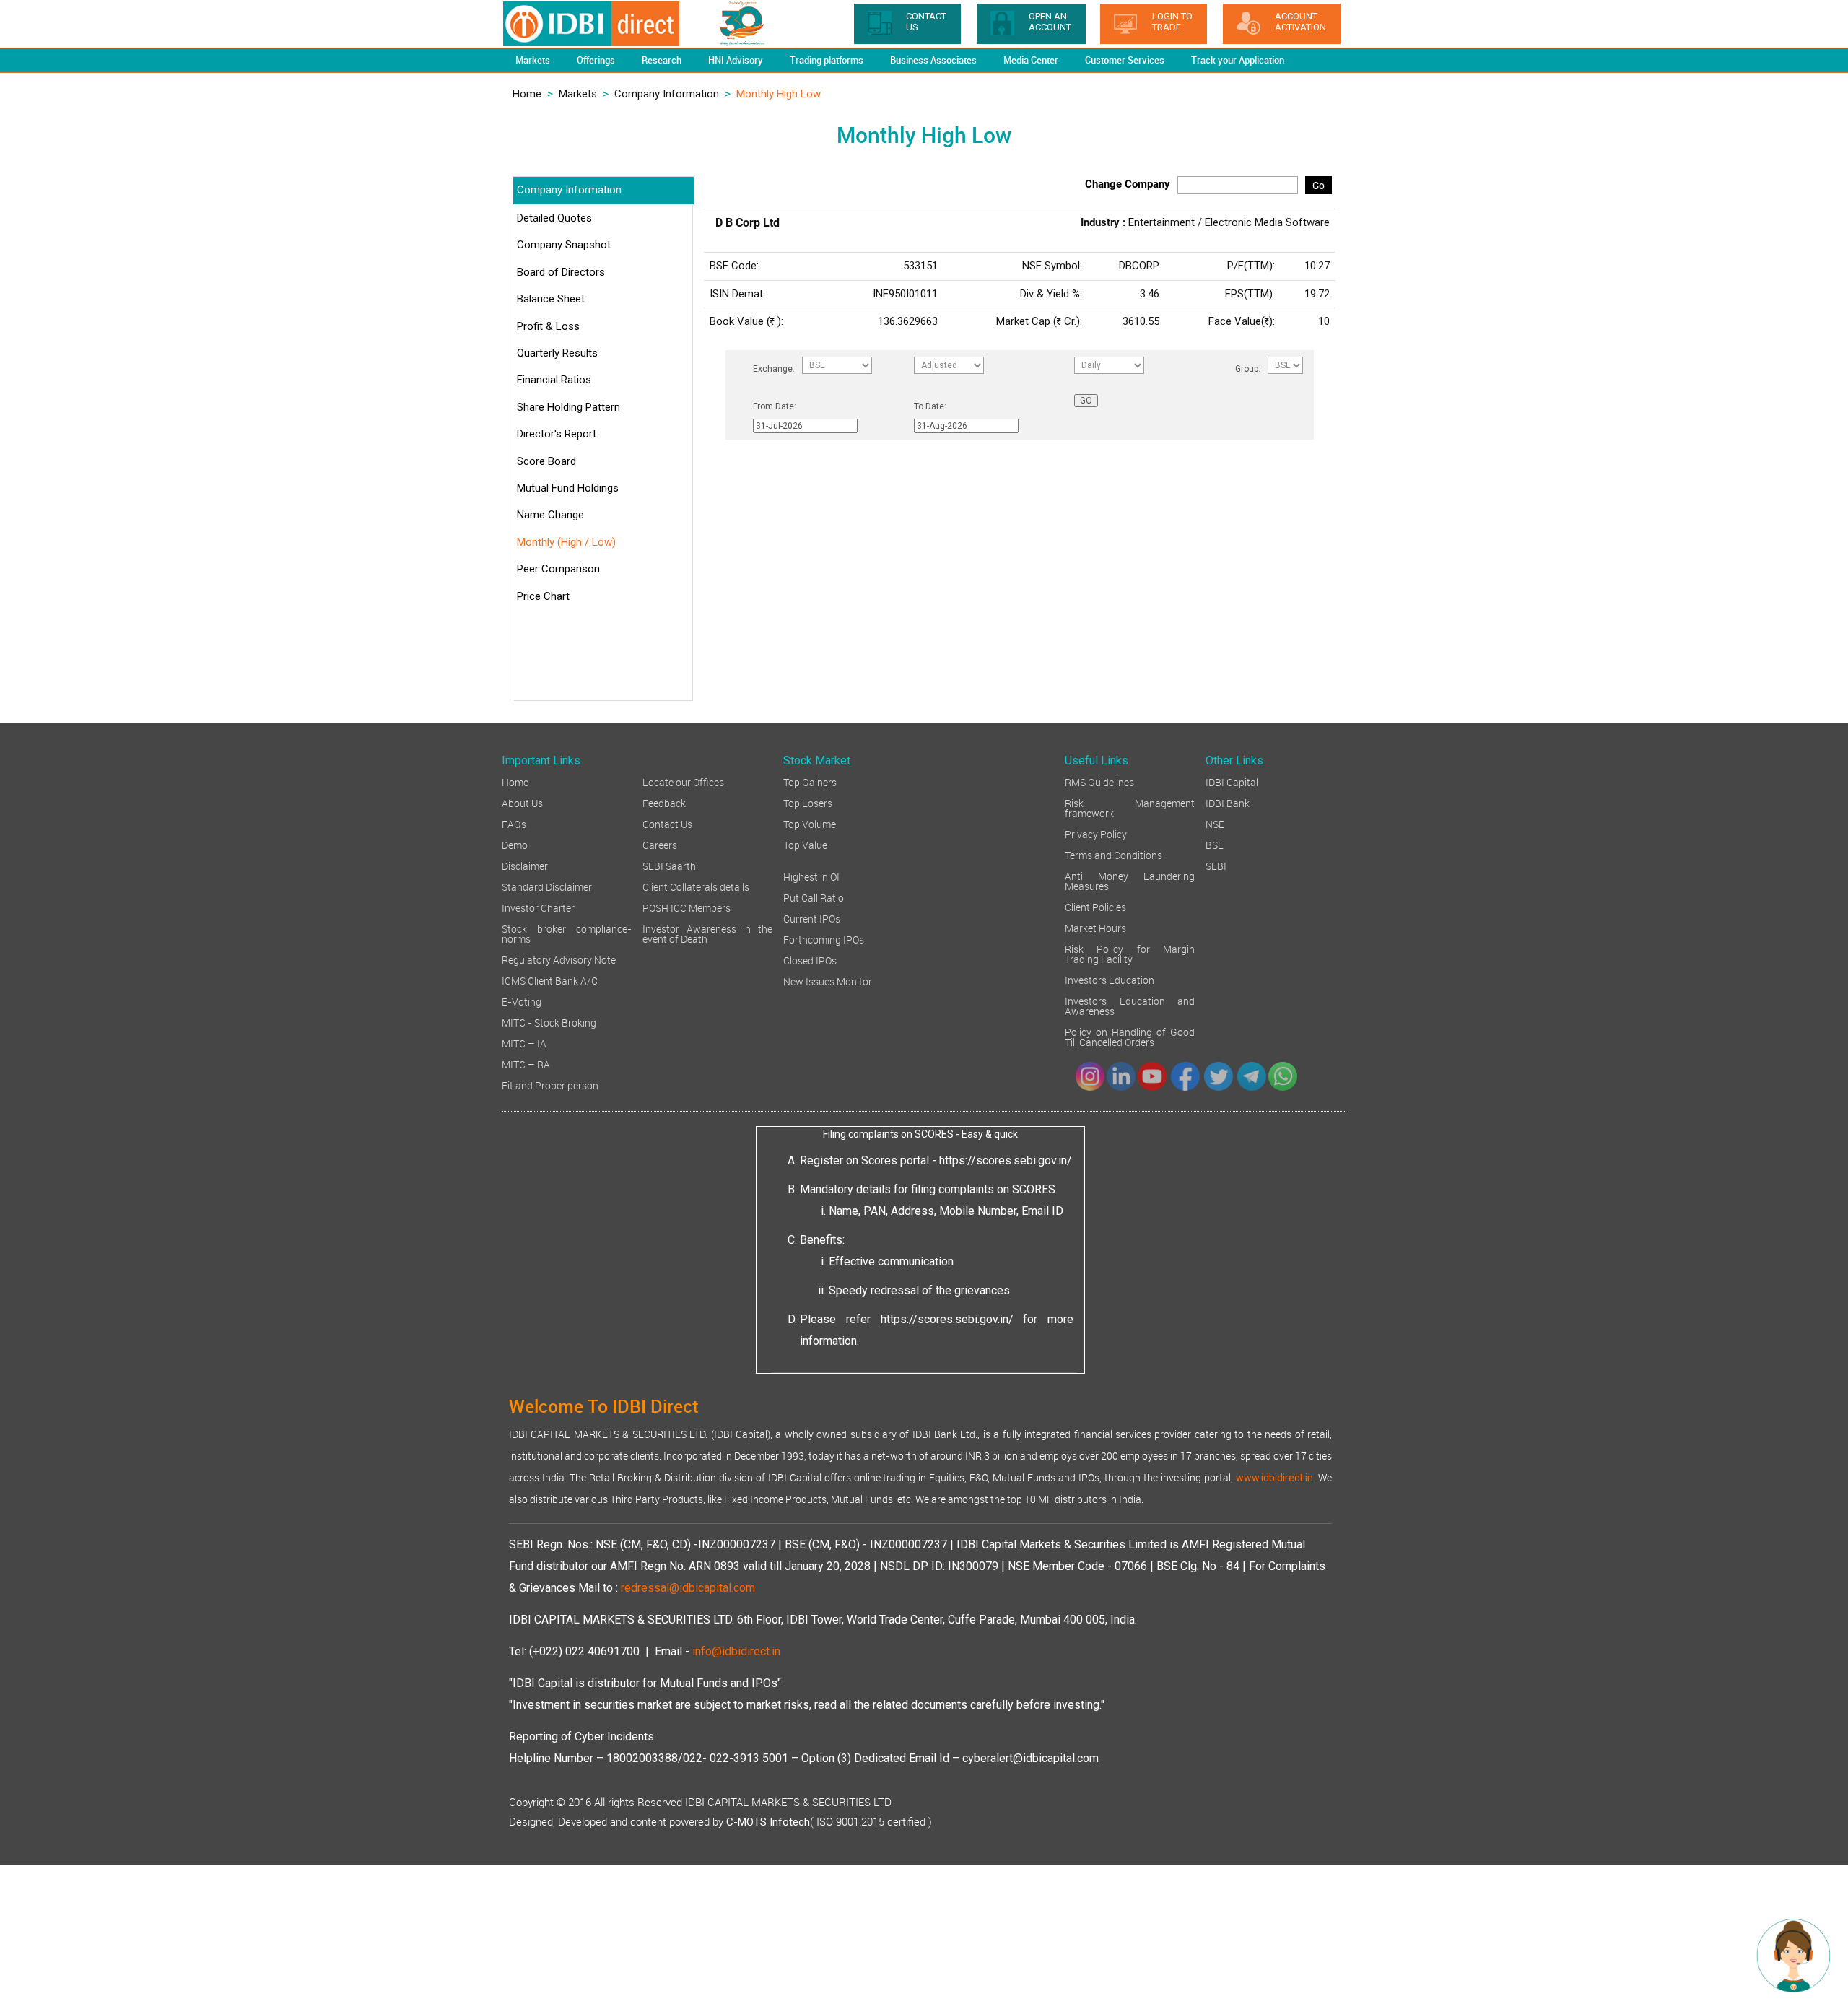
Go (1319, 185)
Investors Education (1110, 979)
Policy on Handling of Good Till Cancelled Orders (1130, 1036)
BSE (1215, 844)
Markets (578, 94)
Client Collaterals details (696, 886)
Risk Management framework (1130, 807)
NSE (1215, 823)
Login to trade (1172, 22)
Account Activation (1300, 22)
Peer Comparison (558, 569)
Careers (660, 844)
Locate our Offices (683, 781)
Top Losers (808, 802)
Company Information (667, 94)
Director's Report (557, 434)
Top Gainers (810, 781)
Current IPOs (812, 918)
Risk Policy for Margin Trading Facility (1130, 953)
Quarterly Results (557, 353)
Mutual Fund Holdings (568, 488)
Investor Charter (538, 907)
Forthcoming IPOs (824, 939)
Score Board (546, 461)
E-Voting (522, 1001)
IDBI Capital (1232, 781)
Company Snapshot (564, 245)
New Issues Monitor (828, 981)
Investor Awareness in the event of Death (707, 933)
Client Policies (1095, 906)
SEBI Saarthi (670, 865)
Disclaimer (525, 865)
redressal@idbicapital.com (688, 1588)
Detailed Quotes (554, 218)
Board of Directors (561, 272)
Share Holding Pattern (568, 407)
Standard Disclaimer (547, 886)
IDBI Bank (1228, 802)
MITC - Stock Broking (549, 1022)
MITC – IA (524, 1043)
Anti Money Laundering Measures (1130, 880)
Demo (515, 844)
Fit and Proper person (550, 1085)
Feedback (664, 802)
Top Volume (810, 823)
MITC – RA (526, 1064)
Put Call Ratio (814, 897)
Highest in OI (811, 876)
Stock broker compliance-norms (567, 933)
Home (527, 94)
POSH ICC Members (687, 907)
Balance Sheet (551, 299)
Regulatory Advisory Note (559, 959)
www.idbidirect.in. (1276, 1478)
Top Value (805, 844)
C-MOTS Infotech (768, 1822)
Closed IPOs (810, 960)
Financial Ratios (554, 380)
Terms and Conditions (1113, 854)
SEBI (1216, 865)
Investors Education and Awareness (1130, 1005)
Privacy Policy (1096, 833)
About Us (522, 802)
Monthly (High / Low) (566, 542)
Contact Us (667, 823)
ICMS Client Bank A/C (550, 980)
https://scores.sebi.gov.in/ (1006, 1160)
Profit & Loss (548, 326)
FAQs (514, 823)
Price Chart (543, 596)
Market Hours (1095, 927)
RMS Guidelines (1099, 781)
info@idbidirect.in (736, 1651)
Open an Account (1050, 22)
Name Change (550, 515)
